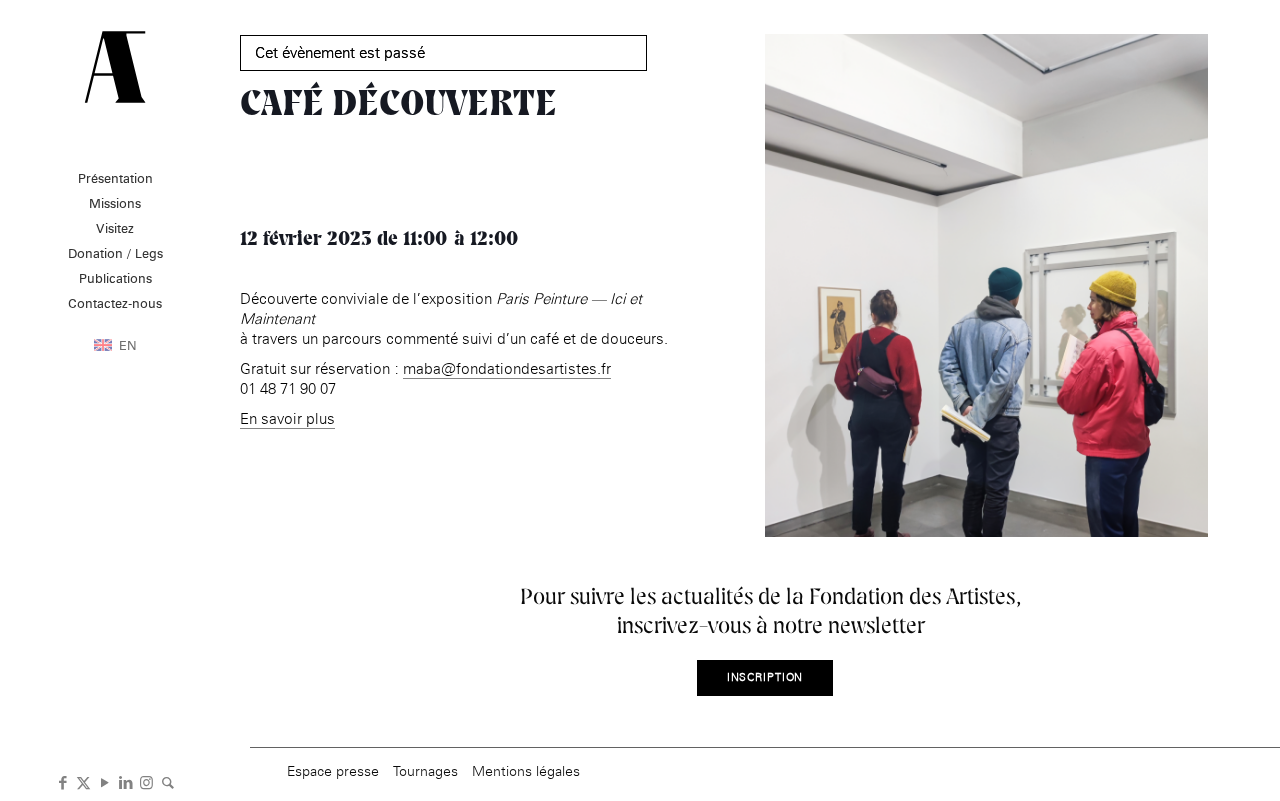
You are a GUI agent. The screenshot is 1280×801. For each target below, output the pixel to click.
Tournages (425, 770)
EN (128, 345)
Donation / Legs (115, 253)
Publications (115, 278)
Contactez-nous (115, 303)
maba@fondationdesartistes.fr (507, 368)
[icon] (167, 781)
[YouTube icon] (104, 781)
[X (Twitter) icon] (83, 781)
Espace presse (333, 770)
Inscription (765, 677)
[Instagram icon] (146, 781)
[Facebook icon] (62, 781)
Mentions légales (526, 770)
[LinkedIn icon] (125, 781)
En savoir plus (287, 418)
